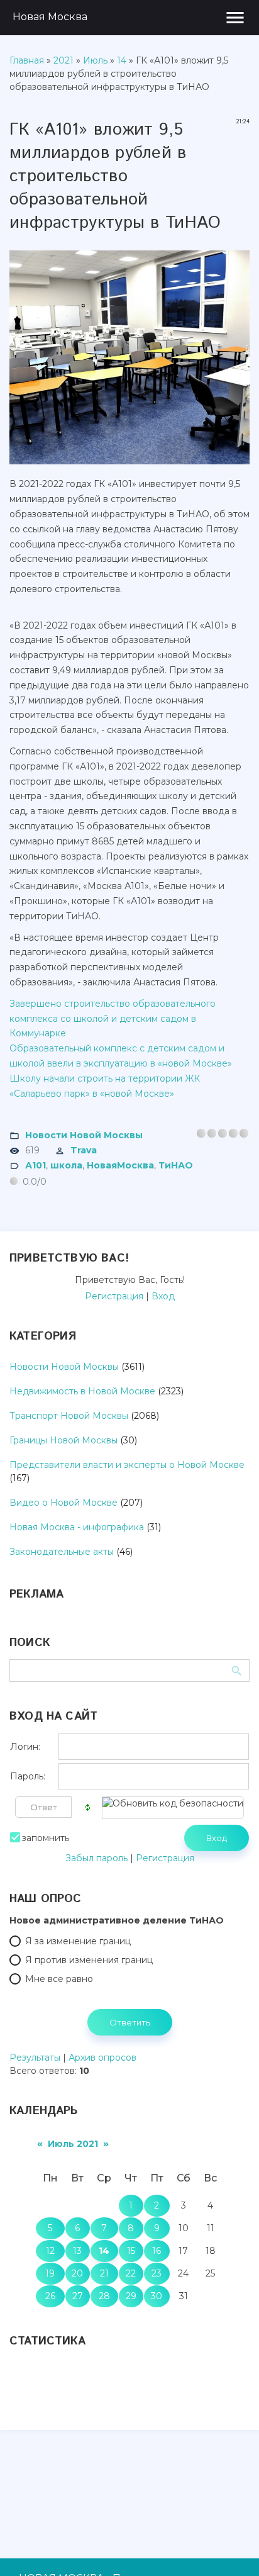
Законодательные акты (62, 1552)
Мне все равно (59, 1979)
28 (104, 2296)
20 (77, 2273)
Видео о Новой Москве (63, 1503)
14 (122, 60)
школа (66, 1165)
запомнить (46, 1838)
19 (50, 2273)
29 (131, 2296)
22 (131, 2273)
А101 (36, 1165)
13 (77, 2251)
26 (50, 2296)
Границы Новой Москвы (63, 1440)
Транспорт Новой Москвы (69, 1416)
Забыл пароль (96, 1858)
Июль (95, 60)
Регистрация (114, 1296)
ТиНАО (176, 1165)
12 (50, 2251)
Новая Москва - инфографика (77, 1527)
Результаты (35, 2058)
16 (157, 2251)
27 (78, 2296)
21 (104, 2273)
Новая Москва (50, 17)
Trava (84, 1150)
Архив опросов (102, 2058)
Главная (27, 60)
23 (157, 2273)
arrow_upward (231, 2548)
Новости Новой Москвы (84, 1135)
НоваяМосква (120, 1165)
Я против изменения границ (89, 1960)
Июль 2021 (73, 2144)
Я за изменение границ (78, 1941)
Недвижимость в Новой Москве (82, 1391)
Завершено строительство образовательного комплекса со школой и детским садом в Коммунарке (113, 1019)
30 (157, 2296)
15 (131, 2251)
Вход (163, 1296)
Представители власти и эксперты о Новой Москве (127, 1465)
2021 (63, 60)
